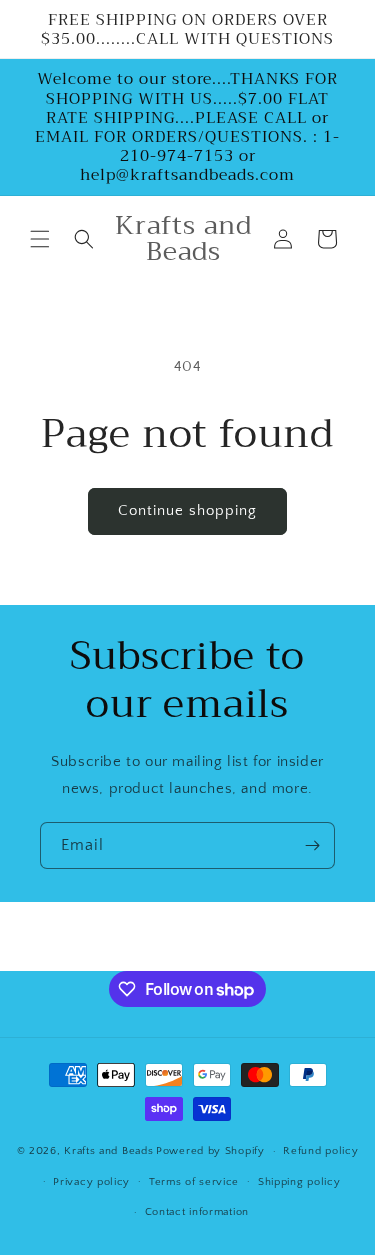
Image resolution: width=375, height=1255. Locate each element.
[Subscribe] (312, 845)
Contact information (197, 1212)
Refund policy (320, 1151)
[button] (40, 239)
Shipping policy (299, 1182)
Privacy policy (91, 1182)
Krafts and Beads (108, 1151)
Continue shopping (187, 510)
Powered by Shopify (210, 1151)
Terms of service (194, 1182)
